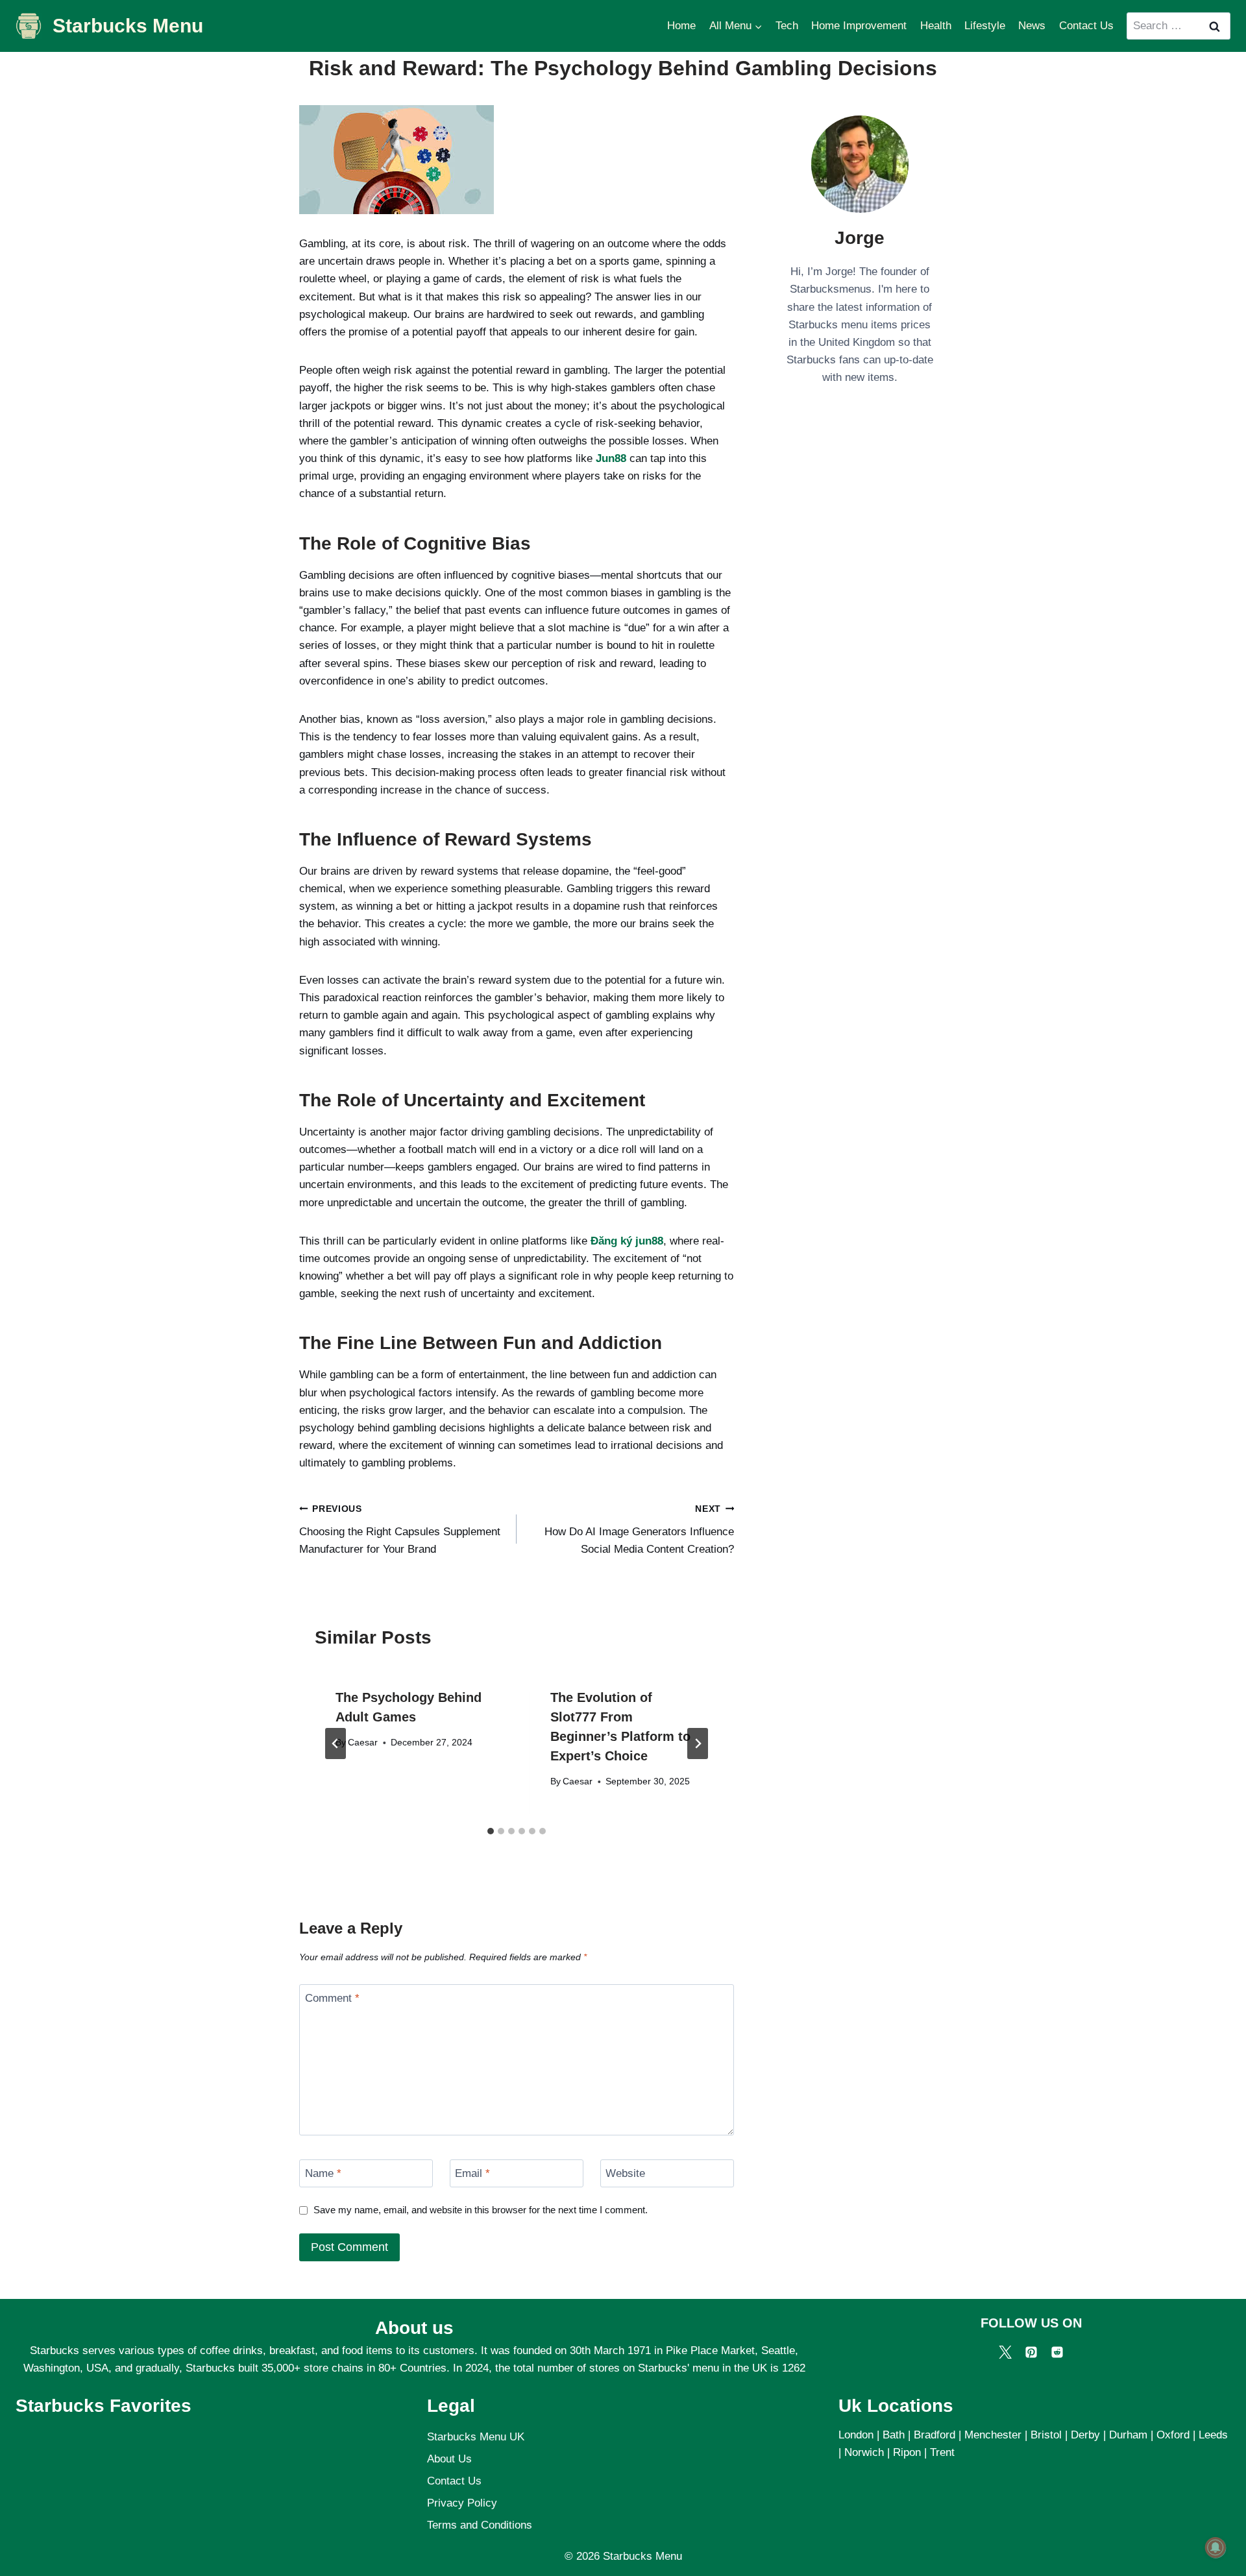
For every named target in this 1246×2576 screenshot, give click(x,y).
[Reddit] (1057, 2352)
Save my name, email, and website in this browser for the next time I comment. (481, 2210)
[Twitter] (1005, 2352)
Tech (787, 26)
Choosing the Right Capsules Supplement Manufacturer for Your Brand (400, 1530)
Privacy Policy (462, 2503)
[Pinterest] (1031, 2352)
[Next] (698, 1744)
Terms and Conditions (480, 2525)
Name (323, 2173)
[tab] (491, 1831)
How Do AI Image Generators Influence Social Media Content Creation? (639, 1530)
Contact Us (1086, 26)
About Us (449, 2459)
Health (936, 26)
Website (625, 2173)
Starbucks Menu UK (476, 2437)
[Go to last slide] (336, 1744)
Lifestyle (985, 26)
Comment (332, 1998)
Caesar (363, 1743)
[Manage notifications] (1215, 2547)
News (1032, 26)
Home (681, 26)
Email (472, 2173)
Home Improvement (859, 26)
